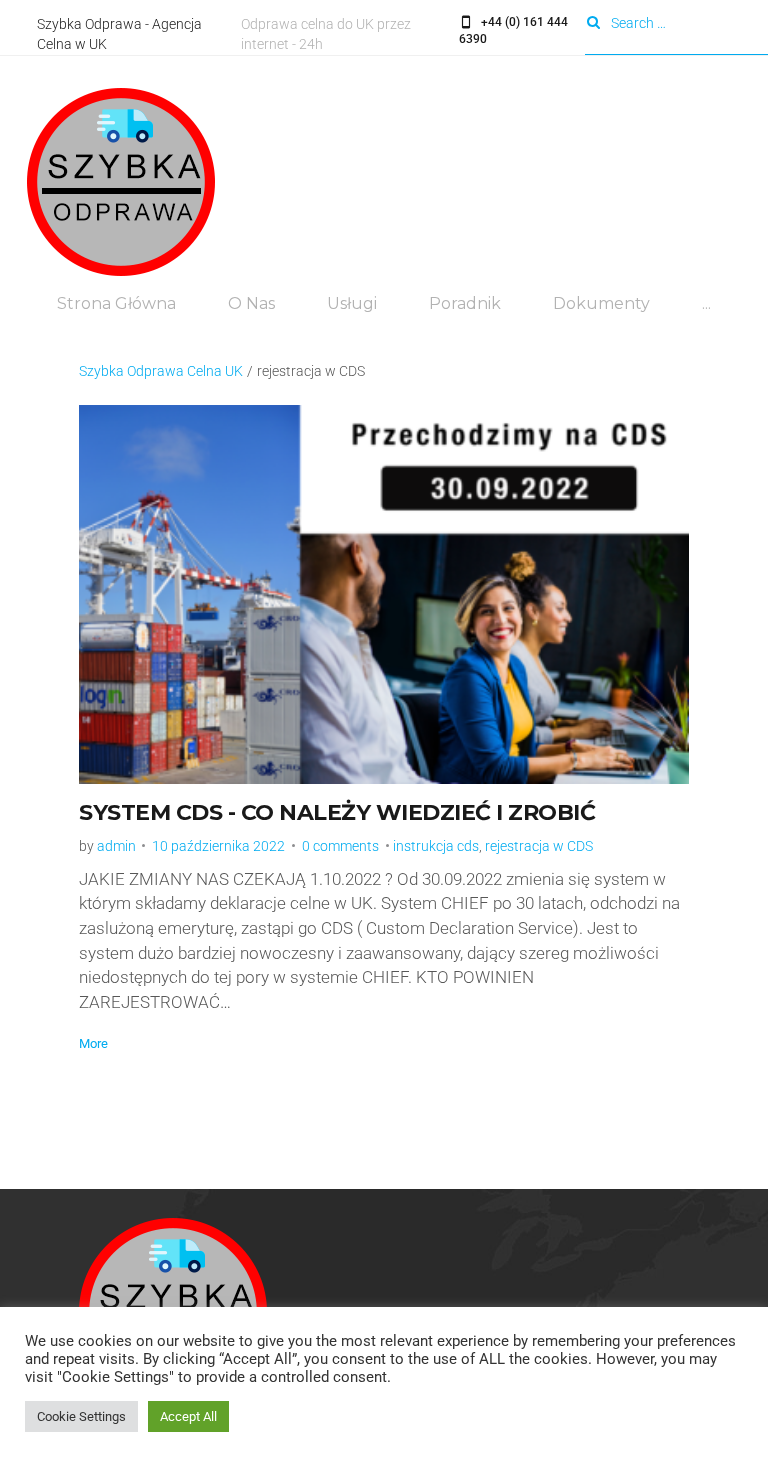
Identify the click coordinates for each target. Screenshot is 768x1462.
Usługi (352, 303)
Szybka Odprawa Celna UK (161, 371)
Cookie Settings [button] (81, 1416)
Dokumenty (601, 303)
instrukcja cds (436, 846)
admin (116, 846)
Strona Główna (116, 303)
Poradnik (465, 303)
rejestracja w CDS (539, 846)
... (706, 303)
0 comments (340, 846)
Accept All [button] (188, 1416)
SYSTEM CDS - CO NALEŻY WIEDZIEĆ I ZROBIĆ (337, 812)
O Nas (251, 303)
